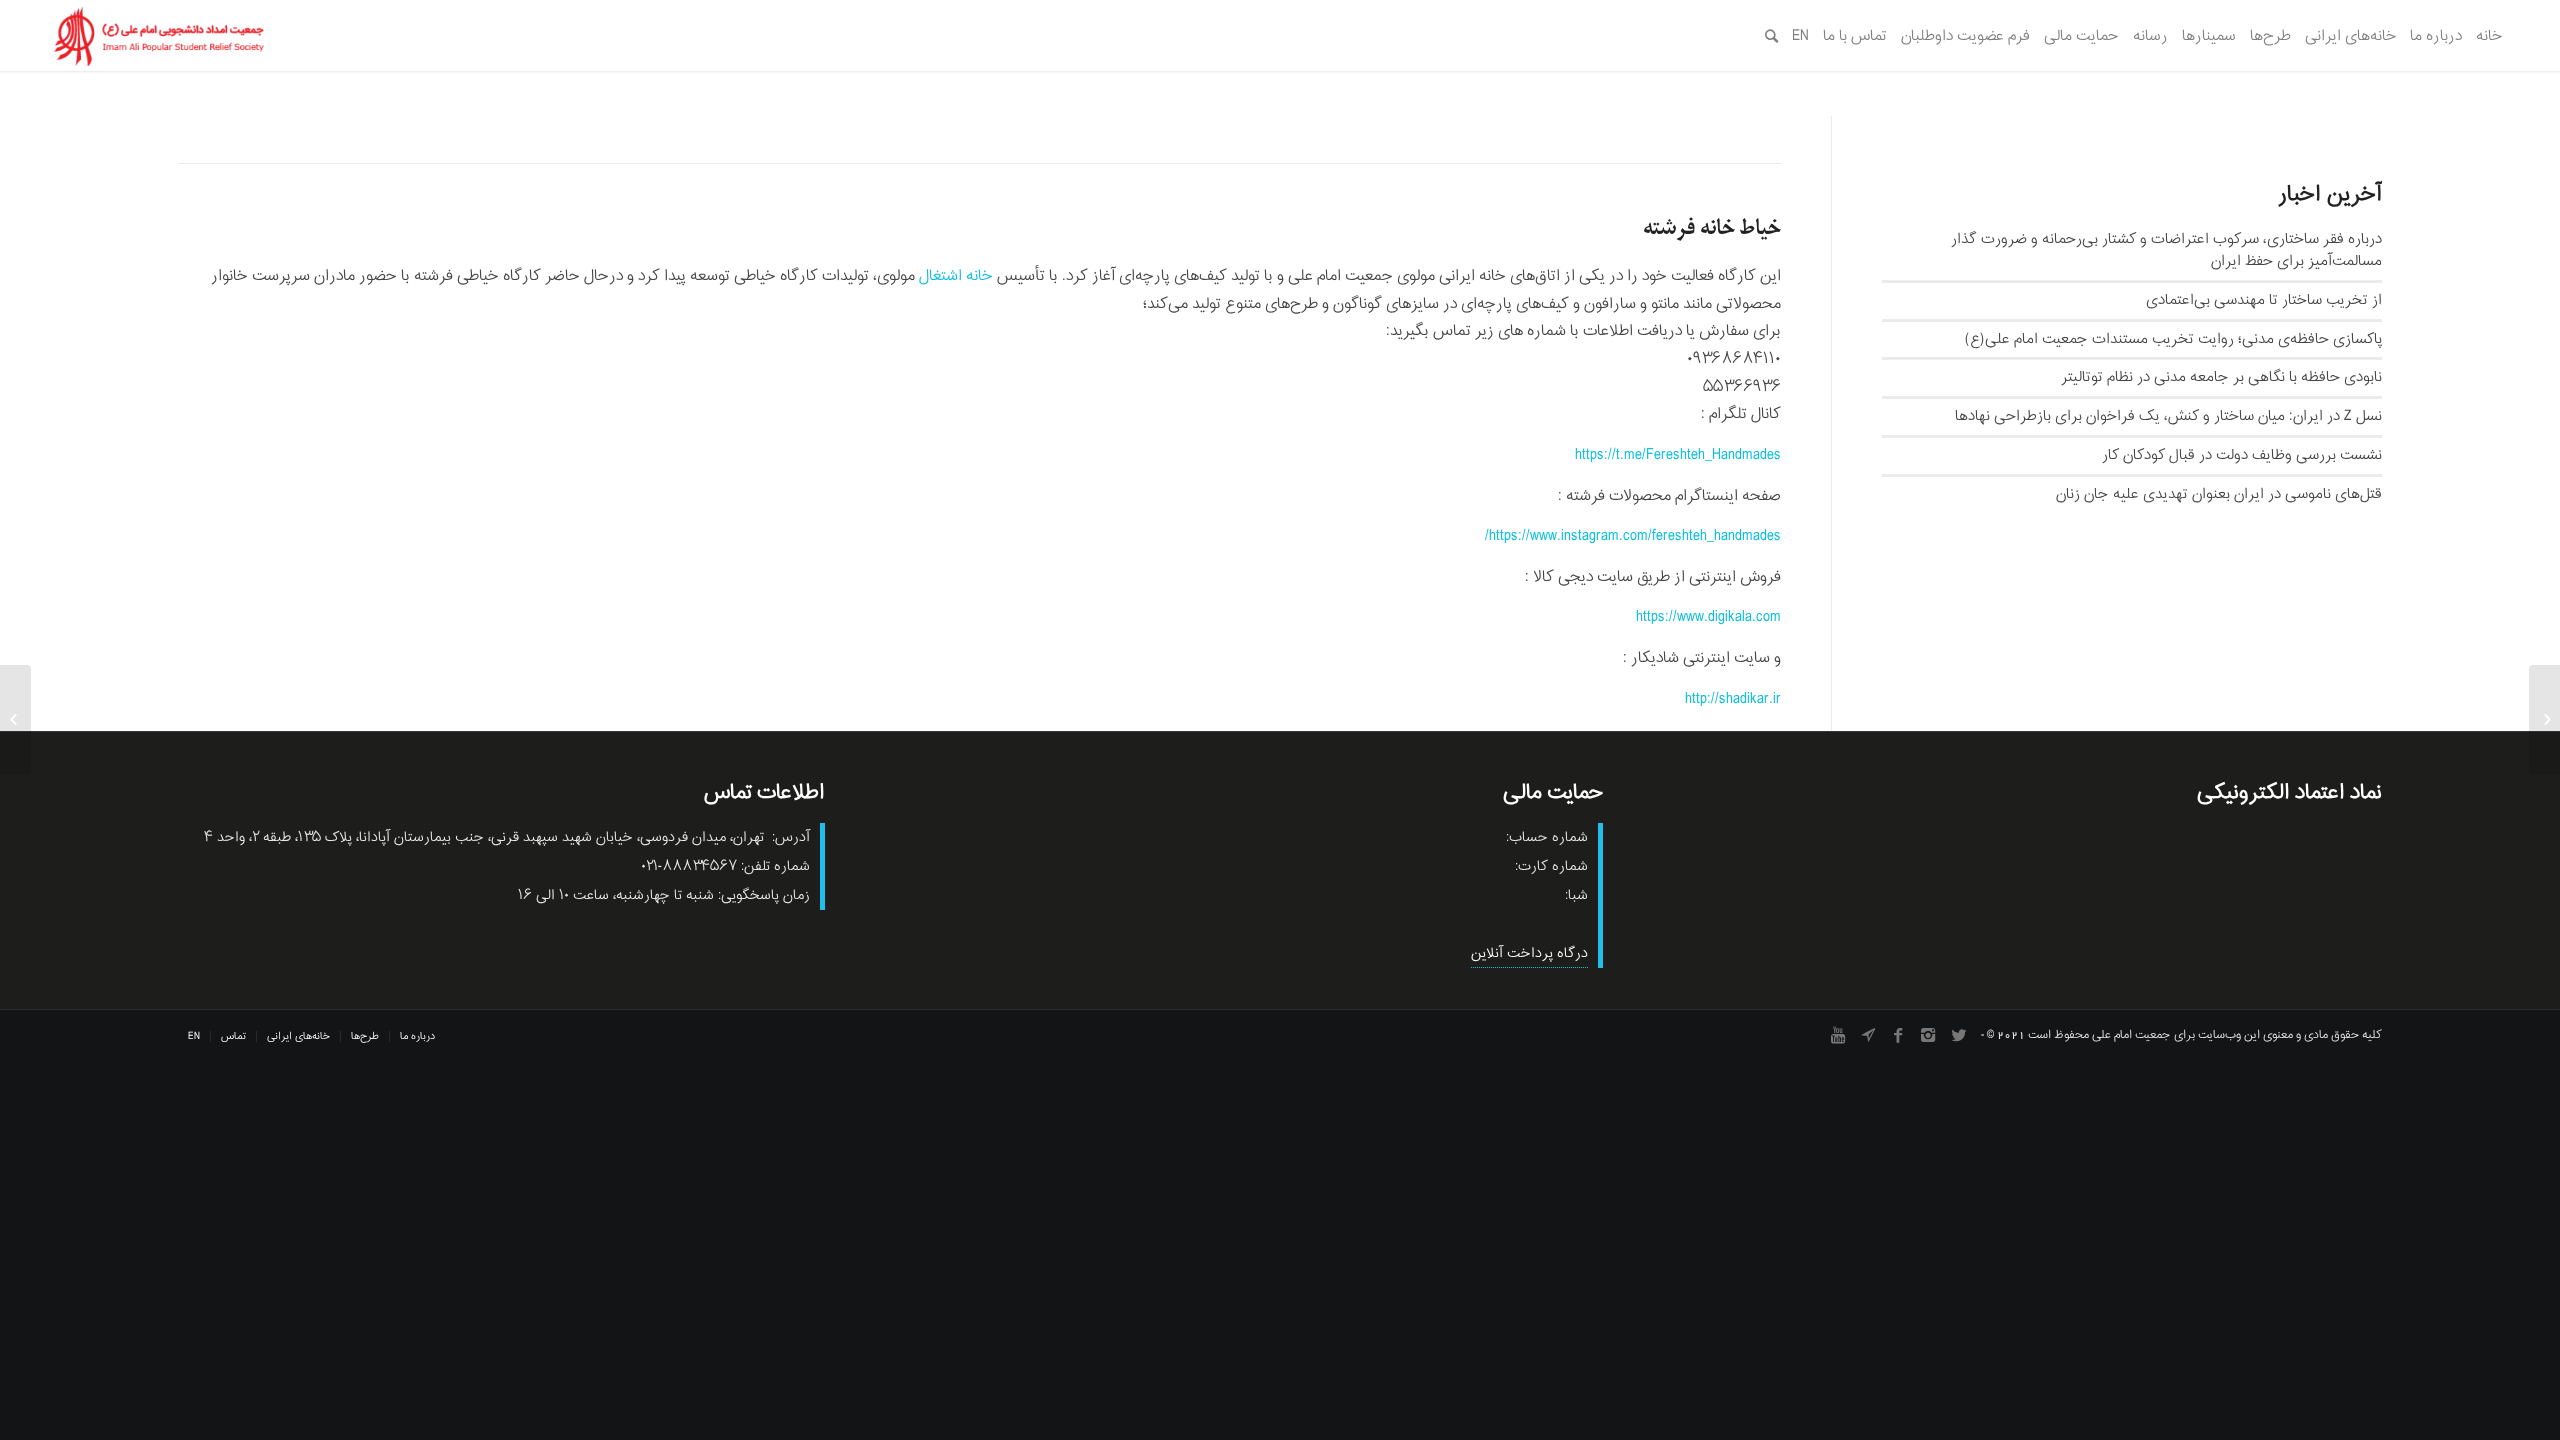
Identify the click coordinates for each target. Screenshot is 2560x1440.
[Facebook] (1898, 1035)
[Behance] (1868, 1035)
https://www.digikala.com (1708, 617)
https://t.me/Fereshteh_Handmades (1678, 455)
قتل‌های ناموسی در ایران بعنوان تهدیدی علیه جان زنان (2219, 494)
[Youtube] (1838, 1035)
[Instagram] (1928, 1035)
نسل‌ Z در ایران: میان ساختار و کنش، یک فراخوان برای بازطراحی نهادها (2168, 416)
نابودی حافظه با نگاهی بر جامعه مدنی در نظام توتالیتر (2221, 377)
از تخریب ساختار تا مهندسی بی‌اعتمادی (2264, 300)
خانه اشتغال (956, 276)
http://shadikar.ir (1733, 699)
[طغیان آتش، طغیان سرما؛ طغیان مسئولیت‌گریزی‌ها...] (2544, 720)
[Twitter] (1958, 1035)
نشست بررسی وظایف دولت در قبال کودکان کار (2242, 455)
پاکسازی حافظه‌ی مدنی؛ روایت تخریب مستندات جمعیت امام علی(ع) (2173, 339)
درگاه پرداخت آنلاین (1529, 953)
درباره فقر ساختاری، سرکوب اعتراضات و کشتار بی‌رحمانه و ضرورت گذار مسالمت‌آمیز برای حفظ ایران (2166, 250)
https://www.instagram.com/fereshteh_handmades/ (1633, 536)
